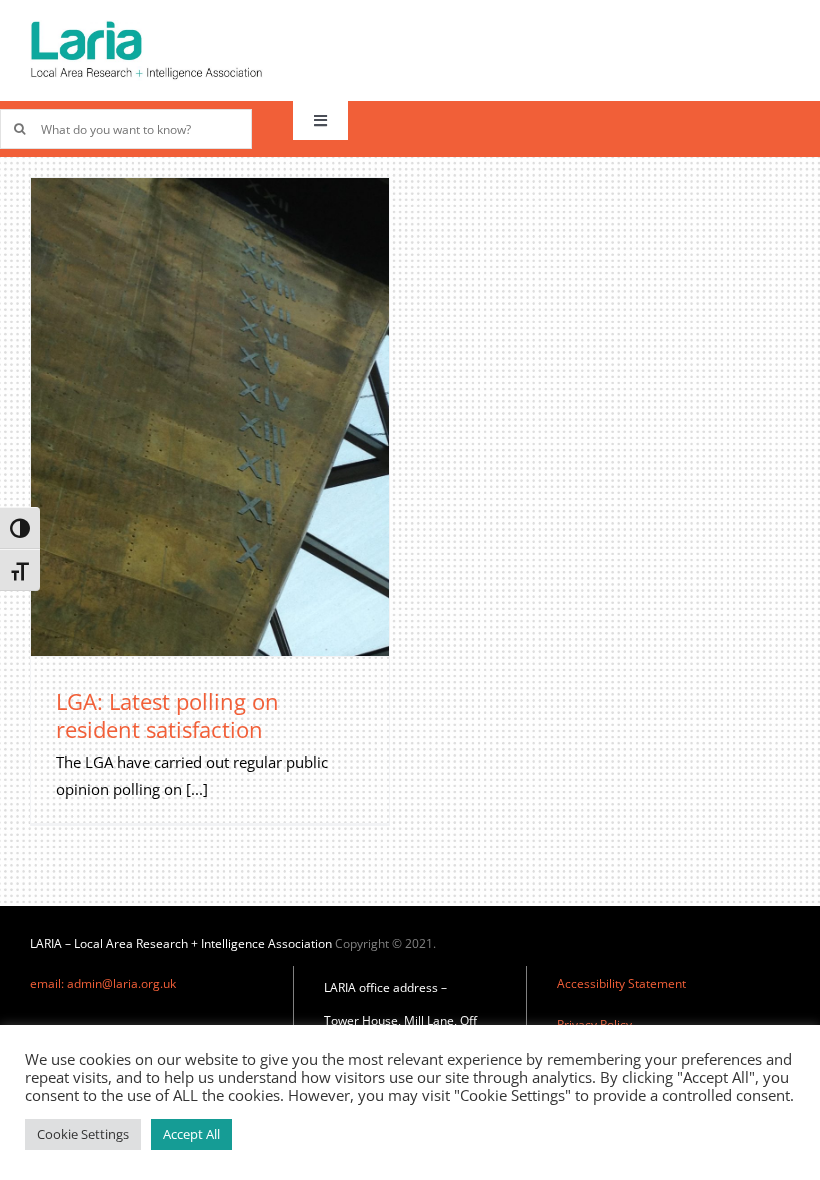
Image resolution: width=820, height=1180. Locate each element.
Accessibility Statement (621, 983)
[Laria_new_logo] (146, 27)
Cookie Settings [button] (83, 1134)
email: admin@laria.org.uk (103, 983)
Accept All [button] (191, 1134)
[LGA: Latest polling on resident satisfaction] (210, 416)
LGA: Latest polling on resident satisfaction (167, 715)
